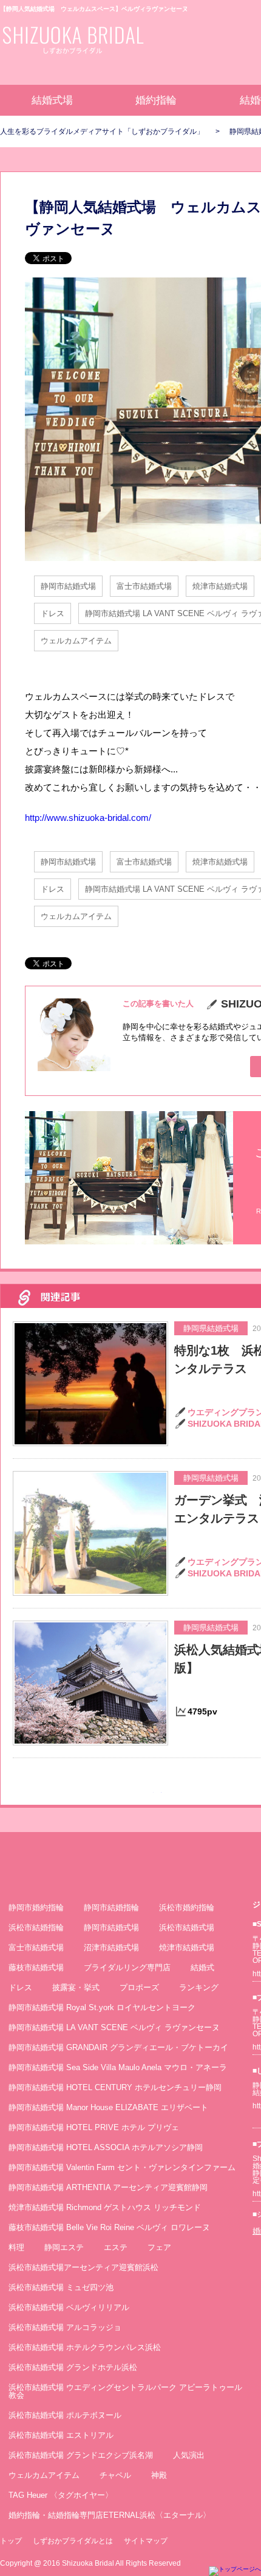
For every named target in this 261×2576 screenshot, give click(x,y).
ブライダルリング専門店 (127, 1967)
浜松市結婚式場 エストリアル (61, 2435)
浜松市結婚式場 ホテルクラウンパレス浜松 (85, 2347)
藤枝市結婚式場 (36, 1967)
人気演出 (189, 2455)
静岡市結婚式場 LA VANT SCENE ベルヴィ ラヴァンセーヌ (114, 2027)
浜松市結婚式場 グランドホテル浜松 (73, 2367)
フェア (159, 2247)
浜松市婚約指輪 (187, 1907)
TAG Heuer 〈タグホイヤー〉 (61, 2495)
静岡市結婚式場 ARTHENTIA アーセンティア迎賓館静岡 (108, 2187)
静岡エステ (64, 2247)
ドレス (53, 613)
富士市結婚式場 (144, 586)
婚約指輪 (156, 100)
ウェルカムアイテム (76, 641)
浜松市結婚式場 (187, 1927)
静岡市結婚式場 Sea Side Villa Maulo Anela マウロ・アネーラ (118, 2067)
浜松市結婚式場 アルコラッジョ (65, 2327)
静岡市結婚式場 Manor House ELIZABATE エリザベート (108, 2107)
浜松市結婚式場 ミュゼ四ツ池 (61, 2287)
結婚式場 (52, 100)
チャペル (115, 2475)
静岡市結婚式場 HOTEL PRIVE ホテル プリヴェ (94, 2127)
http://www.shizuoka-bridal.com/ (88, 818)
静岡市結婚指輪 (111, 1907)
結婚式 (202, 1967)
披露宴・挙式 (76, 1987)
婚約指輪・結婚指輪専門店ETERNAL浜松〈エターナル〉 (110, 2515)
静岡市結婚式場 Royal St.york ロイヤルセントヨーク (102, 2007)
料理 (16, 2247)
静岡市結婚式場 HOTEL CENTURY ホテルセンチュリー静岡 (115, 2087)
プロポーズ (139, 1987)
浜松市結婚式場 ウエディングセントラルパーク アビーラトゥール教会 (125, 2391)
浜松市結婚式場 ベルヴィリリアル (69, 2307)
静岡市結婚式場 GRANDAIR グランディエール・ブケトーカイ (118, 2047)
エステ (116, 2247)
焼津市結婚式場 (220, 586)
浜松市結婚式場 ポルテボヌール (65, 2415)
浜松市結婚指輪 (36, 1927)
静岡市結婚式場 (68, 586)
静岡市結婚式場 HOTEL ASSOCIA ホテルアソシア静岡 (106, 2147)
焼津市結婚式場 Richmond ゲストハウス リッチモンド (105, 2207)
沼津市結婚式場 (111, 1947)
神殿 (159, 2475)
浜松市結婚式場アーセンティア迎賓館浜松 (83, 2267)
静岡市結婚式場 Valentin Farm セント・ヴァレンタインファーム (122, 2167)
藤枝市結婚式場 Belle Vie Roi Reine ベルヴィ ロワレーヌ (109, 2227)
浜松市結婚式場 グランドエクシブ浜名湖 (81, 2455)
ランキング (199, 1987)
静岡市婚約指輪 (36, 1907)
